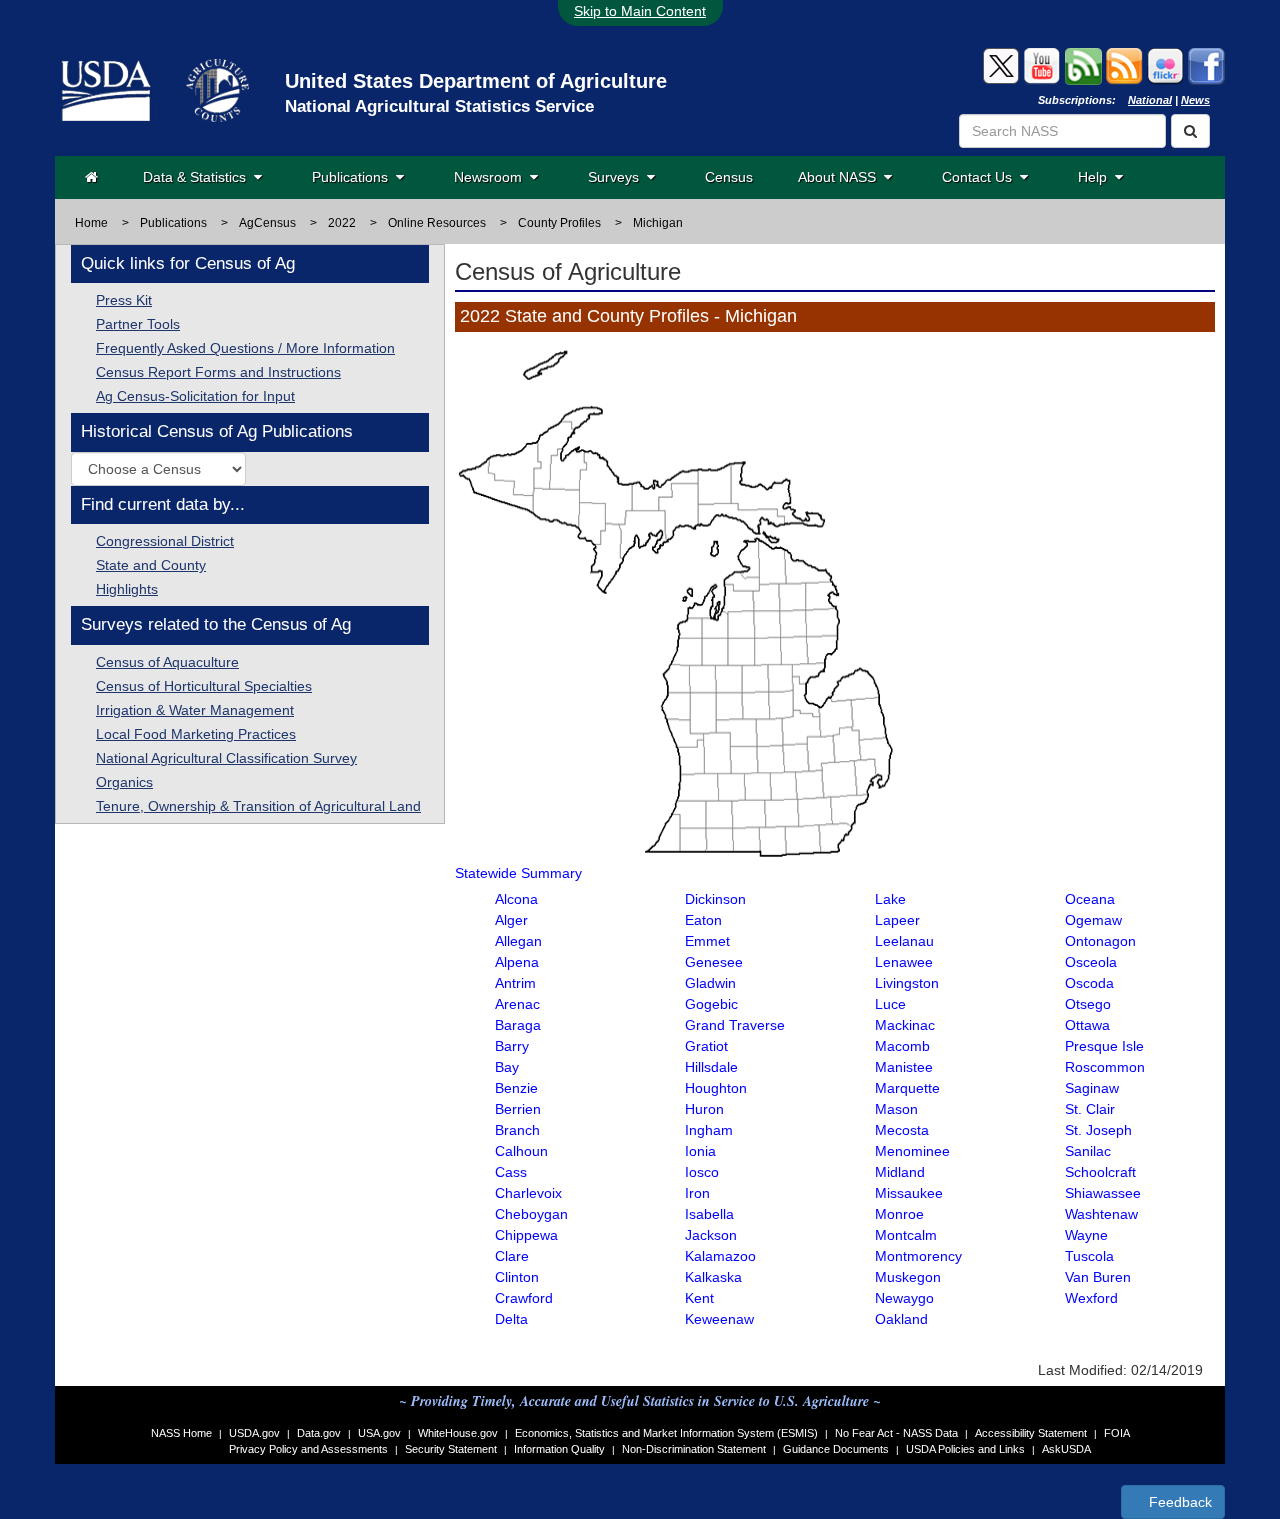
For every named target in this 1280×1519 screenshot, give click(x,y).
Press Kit (124, 300)
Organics (124, 782)
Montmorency (918, 1256)
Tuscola (1089, 1256)
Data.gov (319, 1433)
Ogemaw (1093, 920)
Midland (900, 1172)
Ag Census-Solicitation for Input (195, 396)
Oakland (901, 1319)
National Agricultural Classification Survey (226, 758)
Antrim (515, 983)
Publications (354, 177)
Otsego (1088, 1004)
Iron (697, 1193)
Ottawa (1087, 1025)
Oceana (1090, 899)
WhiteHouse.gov (458, 1433)
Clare (512, 1256)
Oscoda (1089, 983)
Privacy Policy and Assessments (308, 1449)
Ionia (700, 1151)
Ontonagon (1100, 941)
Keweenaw (719, 1319)
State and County (151, 565)
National (1150, 100)
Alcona (516, 899)
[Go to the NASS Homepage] (91, 177)
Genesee (714, 962)
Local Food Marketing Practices (196, 734)
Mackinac (905, 1025)
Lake (890, 899)
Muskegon (908, 1277)
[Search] (1190, 131)
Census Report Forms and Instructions (218, 372)
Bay (507, 1067)
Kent (699, 1298)
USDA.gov (254, 1433)
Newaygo (904, 1298)
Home (91, 223)
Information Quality (559, 1449)
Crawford (524, 1298)
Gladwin (710, 983)
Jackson (711, 1235)
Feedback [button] (1178, 1502)
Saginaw (1092, 1088)
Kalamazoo (720, 1256)
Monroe (899, 1214)
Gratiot (706, 1046)
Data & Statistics (198, 177)
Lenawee (904, 962)
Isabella (709, 1214)
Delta (511, 1319)
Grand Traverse (735, 1025)
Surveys (617, 177)
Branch (517, 1130)
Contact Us (981, 177)
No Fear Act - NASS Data (896, 1433)
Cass (511, 1172)
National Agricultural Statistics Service (439, 106)
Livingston (907, 983)
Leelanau (904, 941)
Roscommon (1105, 1067)
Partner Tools (138, 324)
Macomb (902, 1046)
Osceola (1091, 962)
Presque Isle (1104, 1046)
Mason (896, 1109)
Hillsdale (711, 1067)
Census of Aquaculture (167, 662)
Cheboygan (531, 1214)
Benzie (516, 1088)
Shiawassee (1103, 1193)
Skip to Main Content (640, 11)
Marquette (907, 1088)
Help (1096, 177)
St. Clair (1090, 1109)
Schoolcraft (1100, 1172)
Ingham (709, 1130)
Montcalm (906, 1235)
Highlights (127, 589)
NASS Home (181, 1433)
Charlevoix (528, 1193)
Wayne (1086, 1235)
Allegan (518, 941)
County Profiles (559, 223)
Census (729, 177)
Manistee (904, 1067)
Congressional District (165, 541)
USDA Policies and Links (965, 1449)
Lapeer (897, 920)
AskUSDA (1066, 1449)
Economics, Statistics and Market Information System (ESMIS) (666, 1433)
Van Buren (1098, 1277)
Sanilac (1088, 1151)
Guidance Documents (836, 1449)
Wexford (1091, 1298)
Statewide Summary (518, 873)
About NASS (841, 177)
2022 (342, 223)
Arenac (517, 1004)
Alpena (517, 962)
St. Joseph (1098, 1130)
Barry (512, 1046)
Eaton (703, 920)
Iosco (702, 1172)
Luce (890, 1004)
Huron (704, 1109)
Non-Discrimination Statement (694, 1449)
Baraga (518, 1025)
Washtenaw (1101, 1214)
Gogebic (711, 1004)
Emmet (707, 941)
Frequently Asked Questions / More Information (245, 348)
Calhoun (521, 1151)
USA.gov (379, 1433)
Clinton (517, 1277)
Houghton (716, 1088)
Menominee (912, 1151)
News (1195, 100)
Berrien (518, 1109)
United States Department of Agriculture (476, 81)
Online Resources (437, 223)
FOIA (1117, 1433)
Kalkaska (713, 1277)
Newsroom (492, 177)
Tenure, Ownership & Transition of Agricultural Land (258, 806)
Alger (511, 920)
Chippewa (526, 1235)
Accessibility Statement (1031, 1433)
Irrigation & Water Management (195, 710)
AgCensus (267, 223)
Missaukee (909, 1193)
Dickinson (715, 899)
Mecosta (902, 1130)
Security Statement (451, 1449)
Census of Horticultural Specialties (204, 686)
